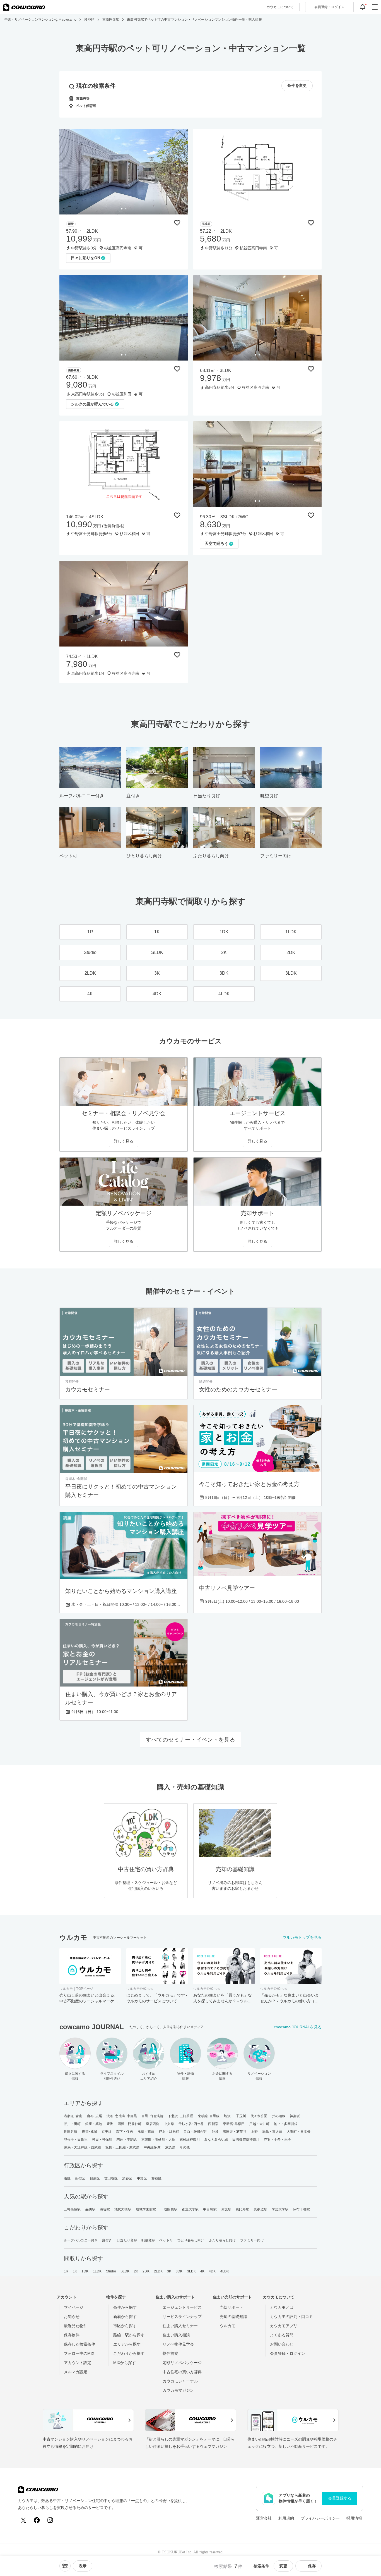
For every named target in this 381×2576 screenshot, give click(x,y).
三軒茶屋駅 (72, 2209)
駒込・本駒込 (127, 2139)
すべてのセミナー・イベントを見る (191, 1740)
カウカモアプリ (284, 2326)
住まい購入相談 (176, 2335)
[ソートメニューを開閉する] (65, 2566)
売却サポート (232, 2307)
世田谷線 (71, 2132)
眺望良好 (148, 2240)
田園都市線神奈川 (246, 2139)
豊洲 (110, 2124)
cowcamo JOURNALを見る (298, 2027)
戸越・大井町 (259, 2124)
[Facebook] (37, 2520)
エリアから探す (127, 2344)
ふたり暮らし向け (222, 2240)
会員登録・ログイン (288, 2353)
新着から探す (125, 2317)
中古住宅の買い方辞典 (182, 2372)
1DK (85, 2271)
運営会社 (264, 2518)
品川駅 (90, 2209)
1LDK (97, 2271)
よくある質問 (282, 2335)
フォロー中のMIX (79, 2353)
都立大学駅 (190, 2209)
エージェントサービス (182, 2307)
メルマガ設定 (76, 2372)
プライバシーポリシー (320, 2518)
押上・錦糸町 (169, 2132)
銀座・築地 (94, 2124)
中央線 (169, 2124)
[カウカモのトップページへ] (24, 7)
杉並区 (156, 2178)
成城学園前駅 (146, 2209)
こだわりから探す (129, 2353)
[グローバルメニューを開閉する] (375, 7)
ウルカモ (228, 2326)
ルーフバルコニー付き (81, 2240)
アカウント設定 (78, 2363)
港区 (67, 2178)
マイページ (74, 2307)
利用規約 (286, 2518)
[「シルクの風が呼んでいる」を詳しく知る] (124, 318)
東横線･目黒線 (209, 2116)
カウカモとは (282, 2307)
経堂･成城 (89, 2132)
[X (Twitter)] (23, 2520)
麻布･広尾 (95, 2116)
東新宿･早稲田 (234, 2124)
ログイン (329, 7)
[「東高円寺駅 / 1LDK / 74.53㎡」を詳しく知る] (124, 604)
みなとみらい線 (216, 2139)
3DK (179, 2271)
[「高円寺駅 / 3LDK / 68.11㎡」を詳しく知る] (257, 318)
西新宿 (213, 2124)
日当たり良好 (127, 2240)
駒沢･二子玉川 (235, 2116)
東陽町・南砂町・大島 (158, 2139)
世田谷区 (111, 2178)
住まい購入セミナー (180, 2326)
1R (66, 2271)
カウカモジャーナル (180, 2381)
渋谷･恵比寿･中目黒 (122, 2116)
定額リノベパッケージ (182, 2363)
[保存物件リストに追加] (177, 223)
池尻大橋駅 (123, 2209)
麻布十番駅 (301, 2209)
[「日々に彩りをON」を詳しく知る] (124, 172)
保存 (312, 2566)
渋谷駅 (105, 2209)
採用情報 (354, 2518)
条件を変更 (297, 86)
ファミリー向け (252, 2240)
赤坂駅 (226, 2209)
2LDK (158, 2271)
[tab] (122, 209)
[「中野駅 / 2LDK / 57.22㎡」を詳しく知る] (257, 172)
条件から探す (125, 2307)
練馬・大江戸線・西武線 (82, 2147)
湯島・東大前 (272, 2132)
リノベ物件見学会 (178, 2344)
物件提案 (170, 2353)
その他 (185, 2147)
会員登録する (340, 2498)
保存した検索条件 (79, 2344)
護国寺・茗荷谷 (235, 2132)
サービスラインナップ (182, 2317)
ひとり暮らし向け (191, 2240)
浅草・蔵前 (146, 2132)
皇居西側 (153, 2124)
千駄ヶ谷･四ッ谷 (191, 2124)
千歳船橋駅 (169, 2209)
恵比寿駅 (242, 2209)
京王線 (107, 2132)
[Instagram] (50, 2520)
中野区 (142, 2178)
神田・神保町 (102, 2139)
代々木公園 (259, 2116)
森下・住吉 (125, 2132)
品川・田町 (72, 2124)
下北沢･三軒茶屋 (181, 2116)
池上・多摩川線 (286, 2124)
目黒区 (95, 2178)
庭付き (107, 2240)
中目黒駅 (210, 2209)
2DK (146, 2271)
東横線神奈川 (190, 2139)
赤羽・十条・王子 (277, 2139)
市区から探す (125, 2326)
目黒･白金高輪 (152, 2116)
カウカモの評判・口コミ (291, 2317)
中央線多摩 (152, 2147)
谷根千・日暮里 (76, 2139)
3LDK (191, 2271)
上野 (254, 2132)
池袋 (215, 2132)
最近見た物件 (76, 2326)
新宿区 (80, 2178)
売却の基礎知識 (233, 2317)
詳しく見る (124, 1141)
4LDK (225, 2271)
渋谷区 (127, 2178)
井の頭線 (279, 2116)
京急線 (170, 2147)
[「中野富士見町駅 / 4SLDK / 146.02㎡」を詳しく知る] (124, 464)
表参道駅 (260, 2209)
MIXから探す (125, 2363)
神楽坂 (295, 2116)
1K (75, 2271)
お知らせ (72, 2317)
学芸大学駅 (280, 2209)
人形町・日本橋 (299, 2132)
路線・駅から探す (129, 2335)
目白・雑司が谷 (195, 2132)
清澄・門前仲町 (130, 2124)
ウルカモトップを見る (302, 1937)
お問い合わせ (282, 2344)
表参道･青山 (73, 2116)
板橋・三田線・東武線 (122, 2147)
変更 (283, 2566)
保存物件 (72, 2335)
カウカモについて (280, 7)
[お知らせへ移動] (363, 7)
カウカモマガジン (178, 2390)
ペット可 (166, 2240)
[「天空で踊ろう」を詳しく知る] (257, 464)
